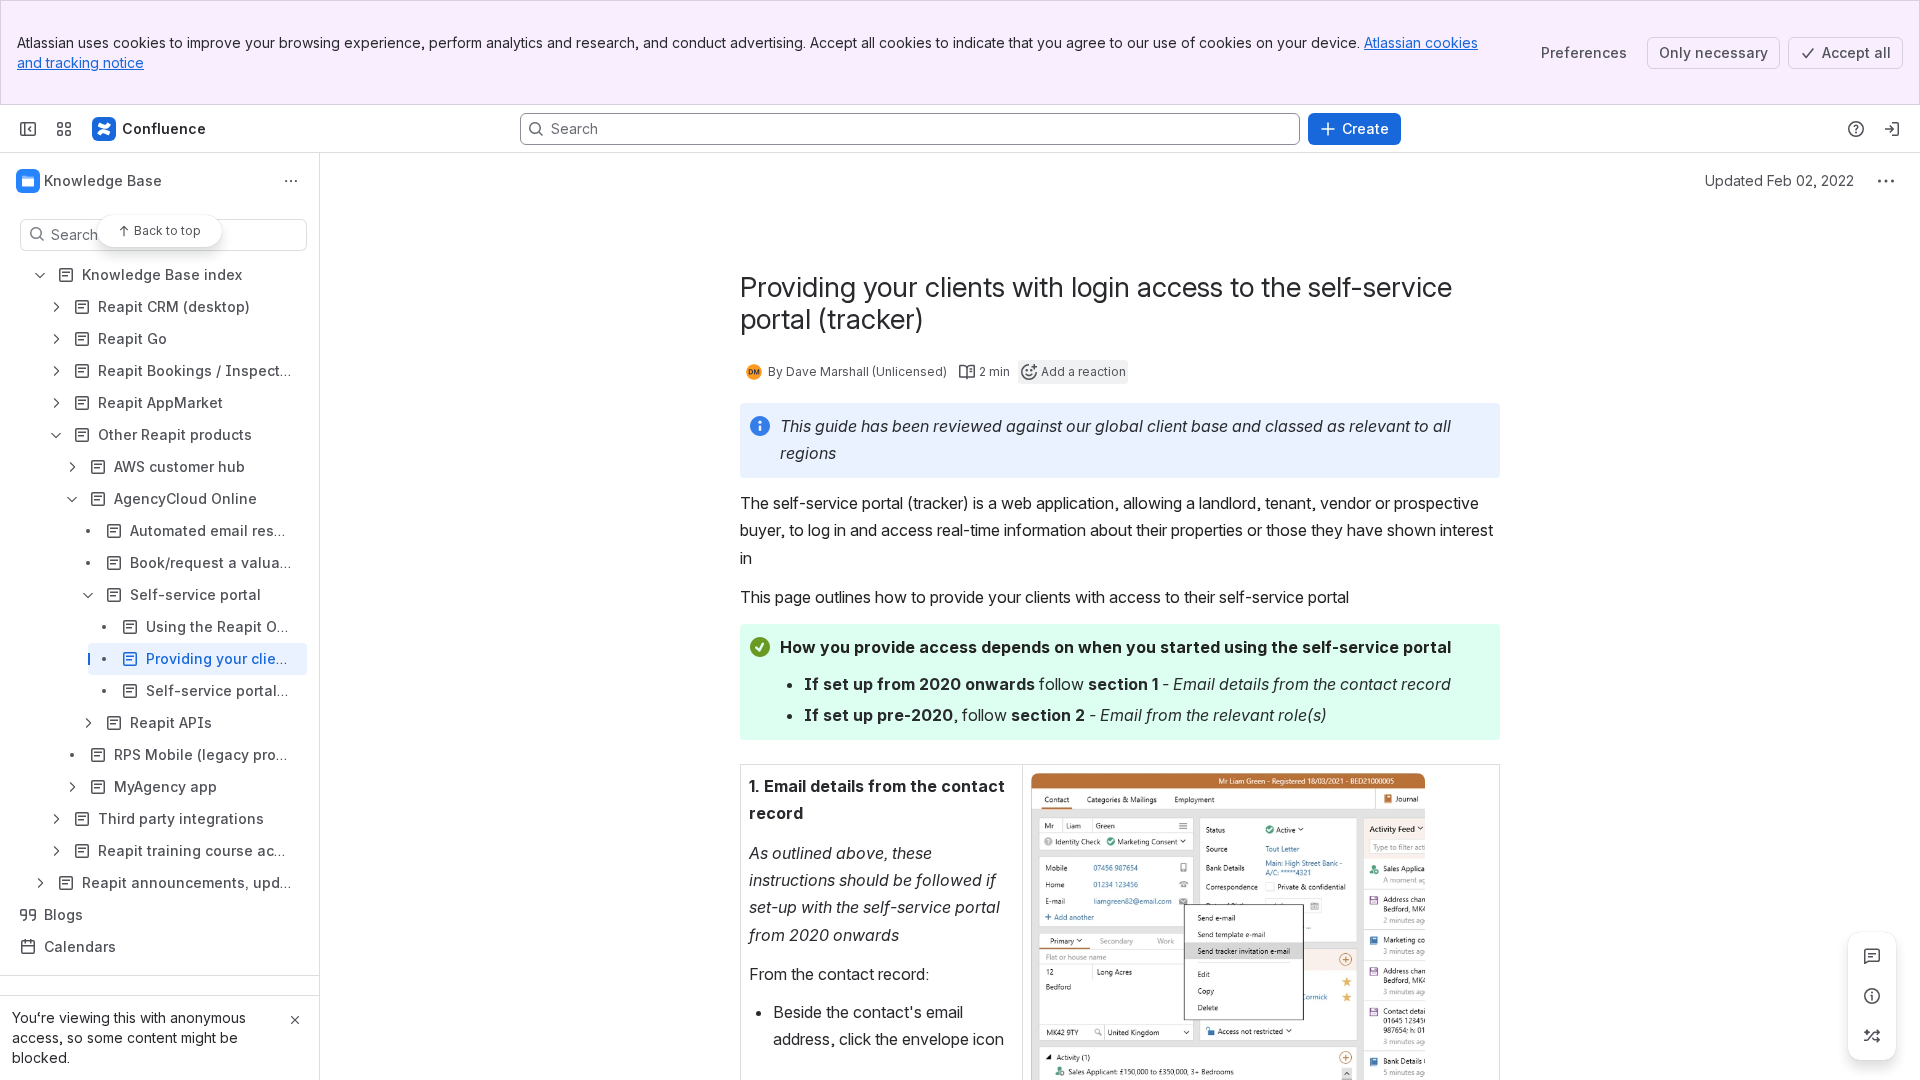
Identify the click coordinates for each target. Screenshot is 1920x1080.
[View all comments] (1872, 956)
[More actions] (291, 181)
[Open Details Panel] (1872, 996)
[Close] (295, 1020)
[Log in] (1892, 129)
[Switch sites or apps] (64, 129)
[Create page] (1872, 1036)
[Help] (1856, 129)
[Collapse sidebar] (28, 129)
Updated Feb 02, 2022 (1779, 180)
